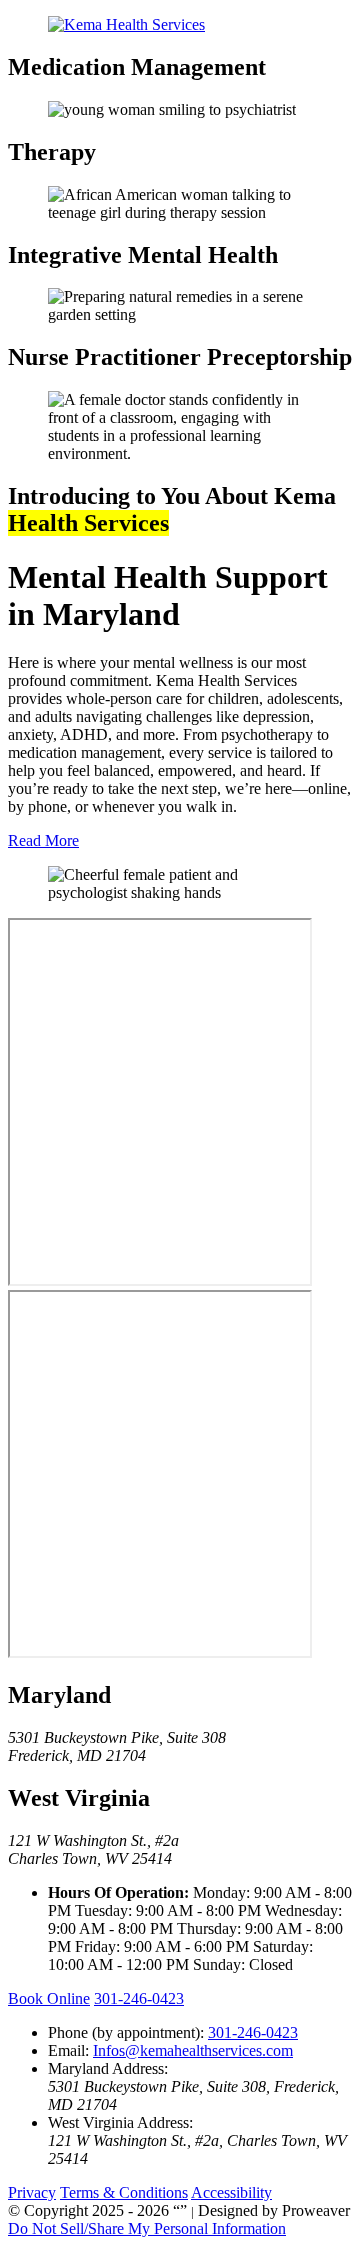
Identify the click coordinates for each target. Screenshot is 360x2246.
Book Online (49, 1998)
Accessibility (231, 2192)
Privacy (32, 2192)
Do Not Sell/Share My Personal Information (147, 2228)
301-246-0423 (139, 1998)
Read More (43, 840)
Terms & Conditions (124, 2192)
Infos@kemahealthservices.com (193, 2050)
